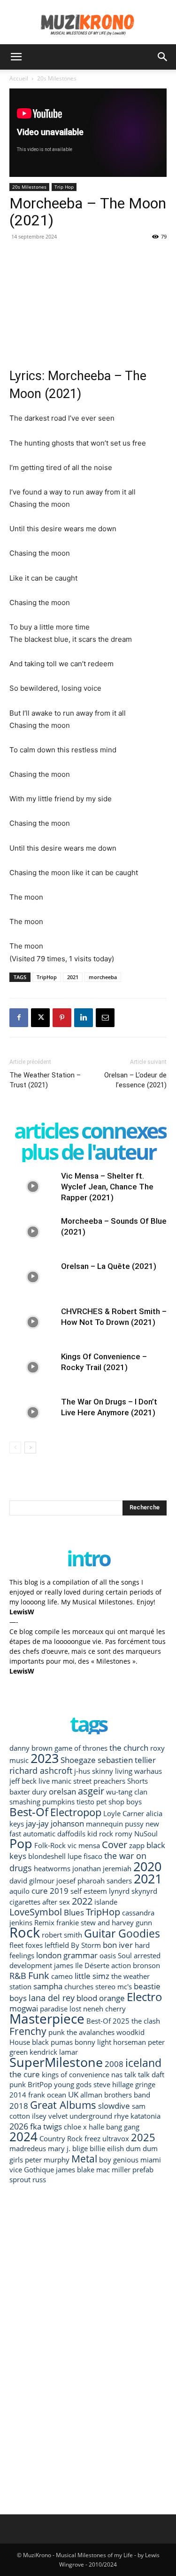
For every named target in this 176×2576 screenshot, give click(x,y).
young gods (73, 2084)
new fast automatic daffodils (84, 1829)
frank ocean (47, 2095)
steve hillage (113, 2084)
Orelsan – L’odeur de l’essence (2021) (135, 1080)
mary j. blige (68, 2148)
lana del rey (52, 1998)
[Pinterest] (62, 1018)
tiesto (85, 1802)
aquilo (19, 1891)
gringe (145, 2084)
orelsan (62, 1791)
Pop (21, 1843)
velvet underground (80, 2116)
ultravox (116, 2138)
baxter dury (28, 1792)
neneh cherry (104, 2009)
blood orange (101, 1998)
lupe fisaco (85, 1856)
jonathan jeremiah (102, 1868)
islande (106, 1902)
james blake (75, 2169)
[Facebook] (19, 1018)
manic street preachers (88, 1781)
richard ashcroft (41, 1770)
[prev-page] (15, 1448)
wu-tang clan (127, 1792)
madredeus (28, 2148)
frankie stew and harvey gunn (104, 1922)
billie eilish (107, 2148)
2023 (45, 1758)
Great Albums (63, 2105)
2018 (19, 2106)
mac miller (113, 2169)
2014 (18, 2095)
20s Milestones (57, 78)
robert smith (62, 1935)
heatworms (52, 1868)
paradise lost (61, 2009)
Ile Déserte (92, 1965)
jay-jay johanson (55, 1823)
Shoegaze (78, 1760)
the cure (25, 2074)
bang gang (123, 2127)
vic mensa (84, 1845)
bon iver (118, 1945)
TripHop (47, 977)
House (20, 2042)
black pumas (52, 2042)
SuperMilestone (56, 2062)
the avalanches (91, 2032)
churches (79, 1986)
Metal (84, 2158)
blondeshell (47, 1856)
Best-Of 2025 (108, 2021)
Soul (125, 1955)
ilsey (39, 2116)
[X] (40, 1018)
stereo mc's (114, 1986)
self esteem (89, 1891)
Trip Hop (64, 187)
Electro (145, 1997)
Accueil (19, 78)
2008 (114, 2064)
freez (92, 2138)
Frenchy (28, 2031)
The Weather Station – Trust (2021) (45, 1080)
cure (40, 1891)
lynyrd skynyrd (133, 1891)
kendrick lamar (54, 2052)
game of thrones (81, 1748)
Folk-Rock (50, 1845)
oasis (108, 1955)
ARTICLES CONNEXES (90, 1130)
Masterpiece (47, 2019)
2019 (59, 1891)
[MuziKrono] (88, 22)
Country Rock (61, 2138)
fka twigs (46, 2126)
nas (117, 2074)
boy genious (119, 2160)
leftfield (57, 1945)
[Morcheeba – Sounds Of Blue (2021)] (33, 1232)
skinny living (112, 1771)
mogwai (24, 2008)
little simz (92, 1976)
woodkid (130, 2032)
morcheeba (103, 977)
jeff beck (23, 1781)
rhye (121, 2116)
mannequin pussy (115, 1824)
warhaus (148, 1771)
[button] (16, 57)
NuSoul (146, 1834)
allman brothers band (115, 2095)
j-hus (82, 1771)
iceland (143, 2063)
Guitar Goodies (122, 1934)
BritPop (40, 2084)
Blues (74, 1912)
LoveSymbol (36, 1912)
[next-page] (30, 1448)
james (64, 1965)
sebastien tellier (127, 1760)
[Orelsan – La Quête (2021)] (33, 1277)
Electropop (76, 1812)
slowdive (114, 2106)
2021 (73, 977)
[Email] (105, 1018)
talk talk (137, 2074)
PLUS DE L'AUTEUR (88, 1152)
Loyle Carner (124, 1813)
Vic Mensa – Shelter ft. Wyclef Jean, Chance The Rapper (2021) (107, 1187)
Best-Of (29, 1812)
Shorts (138, 1781)
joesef (66, 1881)
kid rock (100, 1834)
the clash (146, 2021)
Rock (25, 1932)
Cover (115, 1844)
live (44, 1781)
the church (129, 1748)
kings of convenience (76, 2074)
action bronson (136, 1965)
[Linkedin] (84, 1018)
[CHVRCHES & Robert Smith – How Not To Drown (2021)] (33, 1322)
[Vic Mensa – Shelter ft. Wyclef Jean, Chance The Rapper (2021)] (33, 1187)
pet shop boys (119, 1802)
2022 (82, 1901)
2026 (19, 2126)
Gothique (39, 2169)
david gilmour (32, 1881)
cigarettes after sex (40, 1902)
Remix (44, 1922)
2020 (147, 1866)
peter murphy (47, 2160)
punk (57, 2032)
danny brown (31, 1748)
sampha (48, 1986)
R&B (18, 1975)
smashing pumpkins (42, 1802)
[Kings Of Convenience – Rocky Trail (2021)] (33, 1368)
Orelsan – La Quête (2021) (109, 1266)
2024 (23, 2137)
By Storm (86, 1945)
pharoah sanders (105, 1881)
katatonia (145, 2116)
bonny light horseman (110, 2042)
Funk (39, 1975)
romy (124, 1834)
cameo (62, 1976)
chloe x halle (84, 2127)
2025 (143, 2137)
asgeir (91, 1791)
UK (73, 2094)
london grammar (67, 1955)
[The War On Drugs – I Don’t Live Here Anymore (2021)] (33, 1413)
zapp (137, 1845)
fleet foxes (26, 1945)
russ (39, 2179)
